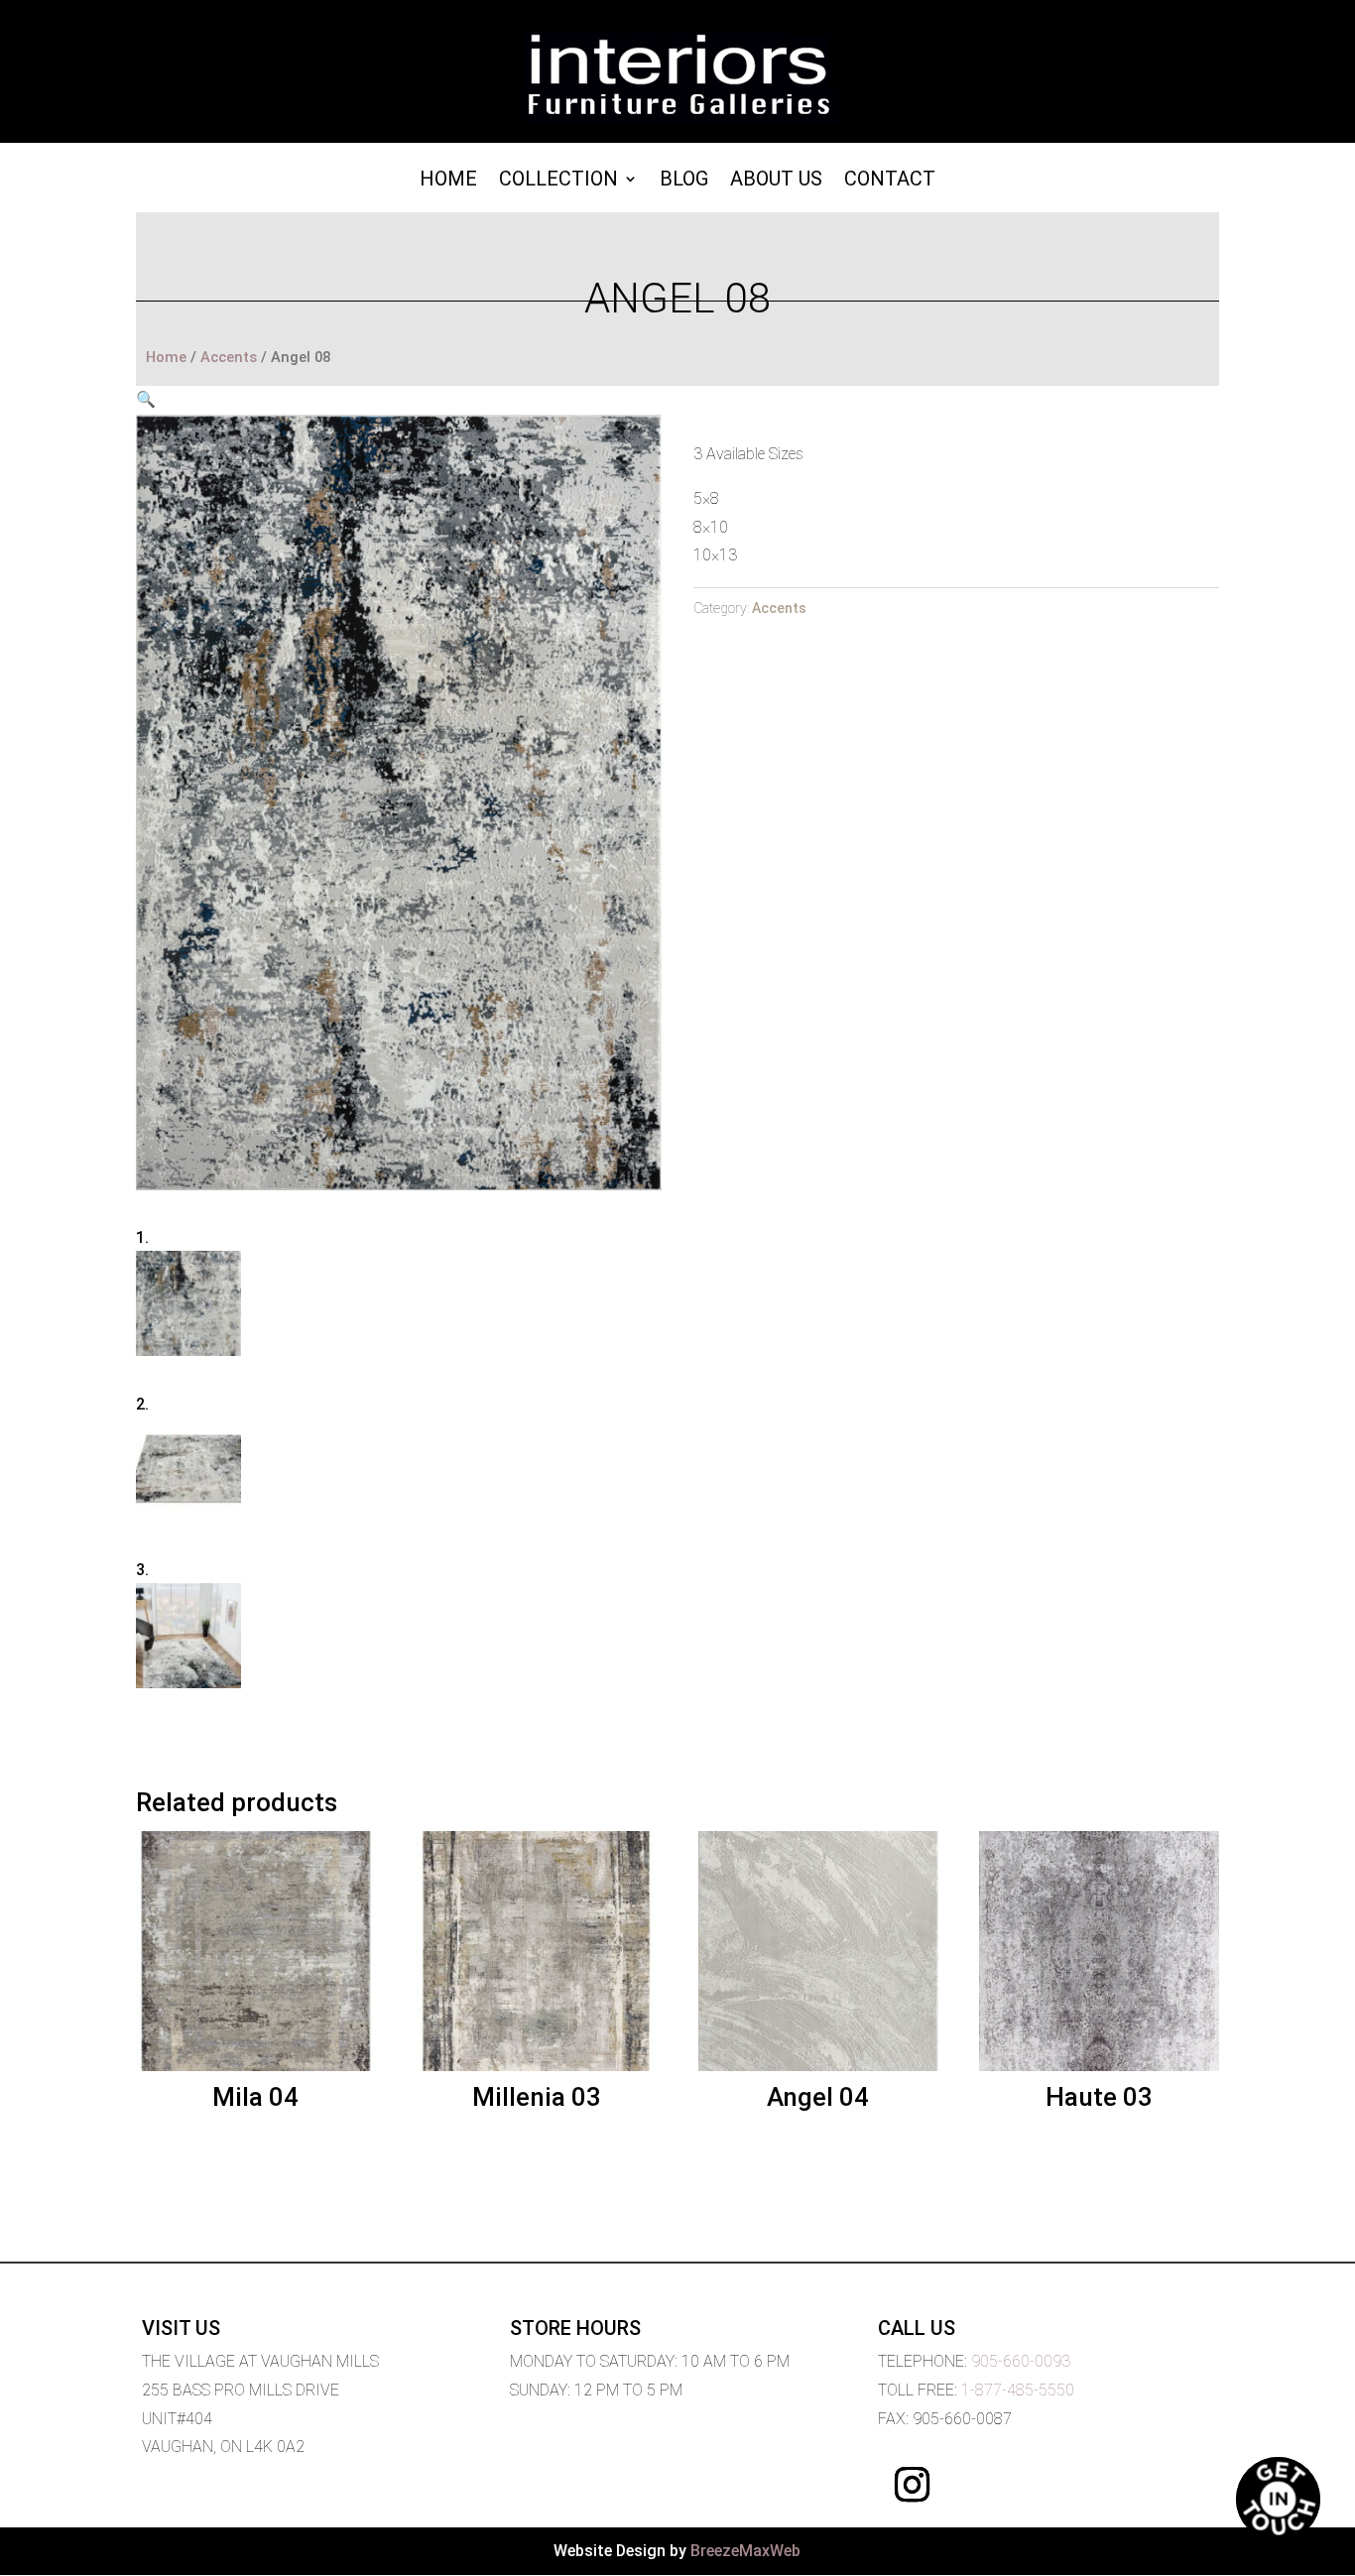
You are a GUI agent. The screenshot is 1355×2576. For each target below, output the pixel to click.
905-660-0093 (1021, 2361)
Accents (229, 357)
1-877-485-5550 (1018, 2390)
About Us (776, 181)
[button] (146, 399)
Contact (890, 181)
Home (448, 181)
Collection (558, 181)
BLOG (684, 181)
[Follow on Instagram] (913, 2485)
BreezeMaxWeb (745, 2551)
